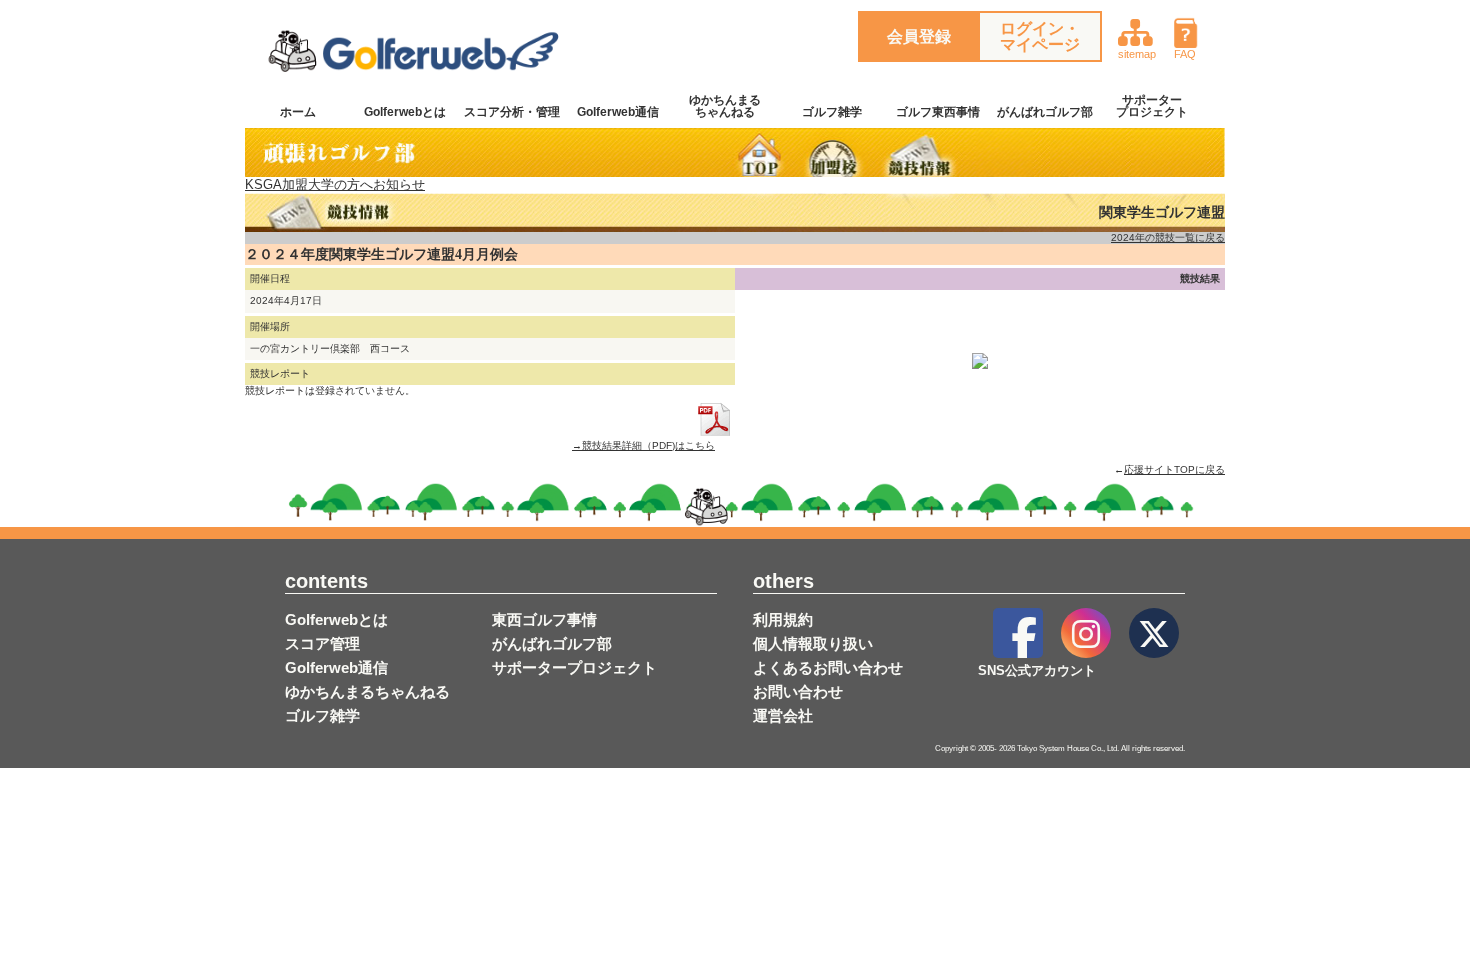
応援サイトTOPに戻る (1174, 469)
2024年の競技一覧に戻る (1168, 237)
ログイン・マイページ (1040, 36)
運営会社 (783, 715)
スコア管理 (322, 643)
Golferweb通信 (618, 112)
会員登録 (919, 36)
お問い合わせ (798, 691)
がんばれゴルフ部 (1045, 112)
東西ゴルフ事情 (544, 619)
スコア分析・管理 (512, 112)
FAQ (1185, 54)
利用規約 (783, 619)
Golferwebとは (405, 112)
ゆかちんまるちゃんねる (725, 106)
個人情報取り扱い (813, 643)
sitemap (1137, 54)
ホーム (298, 112)
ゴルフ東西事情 (938, 112)
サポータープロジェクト (1152, 106)
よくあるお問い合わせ (828, 667)
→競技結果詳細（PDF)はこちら (643, 445)
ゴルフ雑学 (832, 112)
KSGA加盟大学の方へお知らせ (335, 184)
